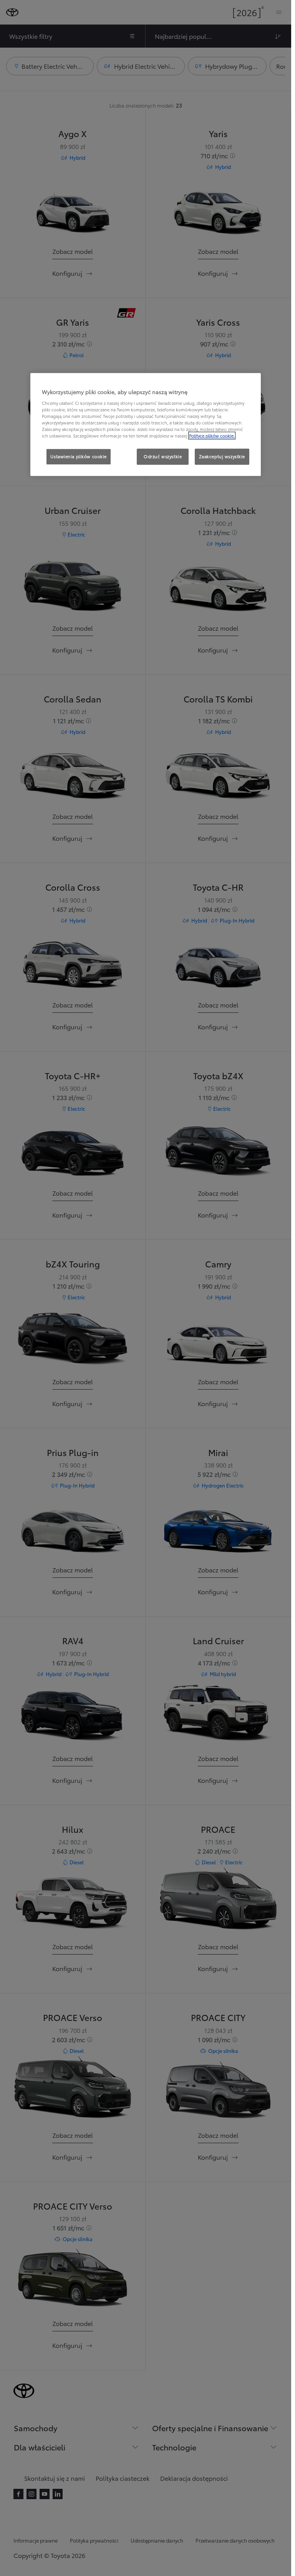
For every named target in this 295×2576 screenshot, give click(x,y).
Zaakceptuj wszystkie (222, 456)
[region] (146, 424)
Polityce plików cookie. (212, 436)
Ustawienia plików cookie (79, 456)
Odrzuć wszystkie (163, 456)
